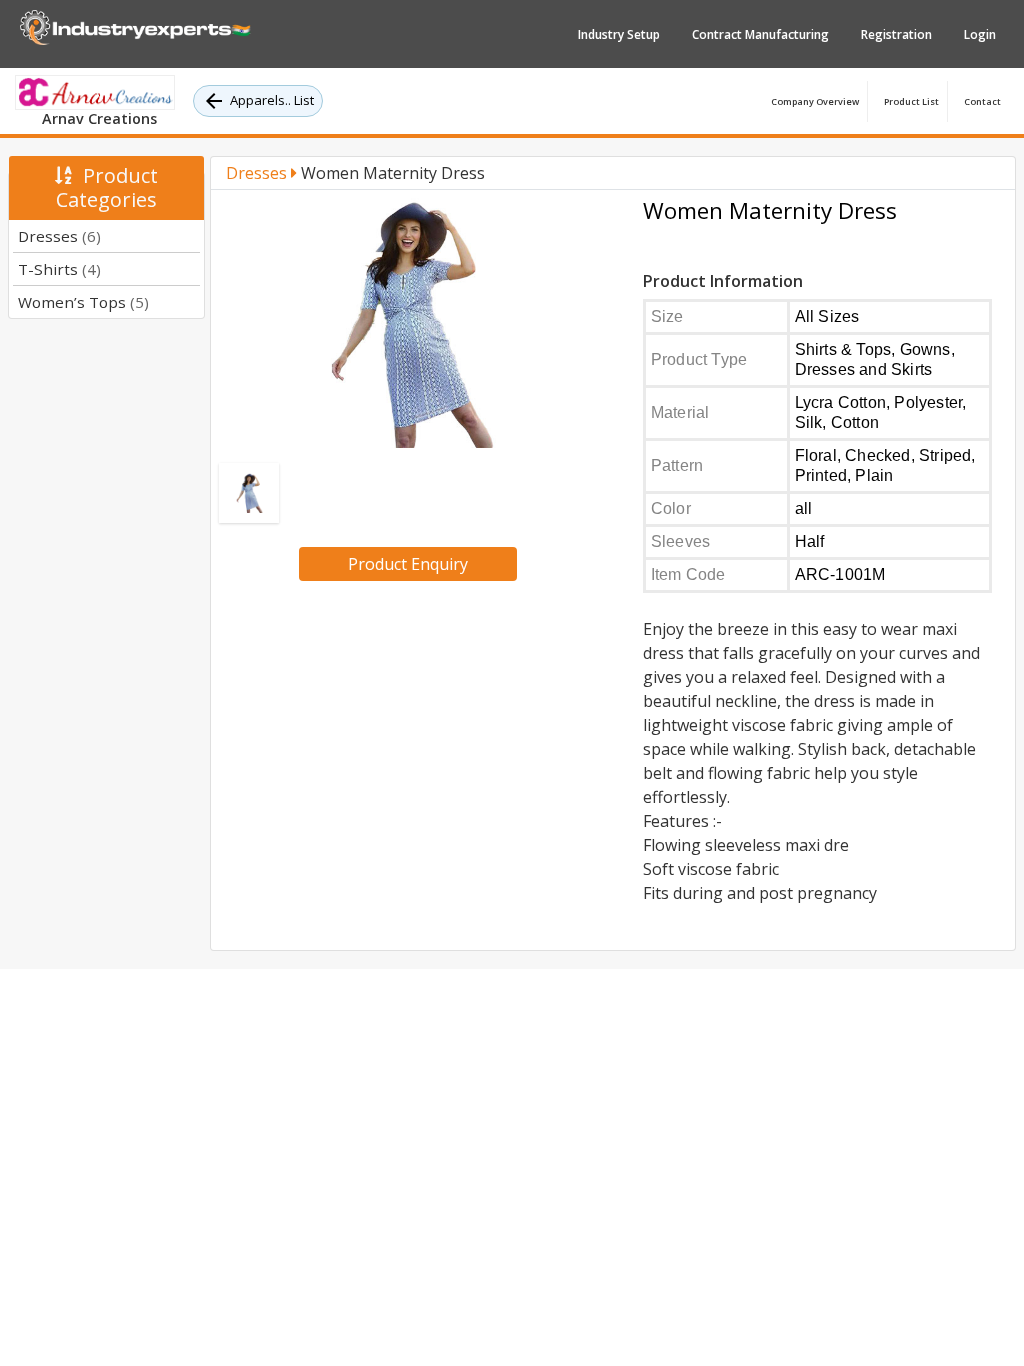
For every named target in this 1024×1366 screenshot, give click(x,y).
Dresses (59, 236)
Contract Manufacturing (760, 34)
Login (980, 34)
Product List (911, 101)
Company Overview (815, 101)
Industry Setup (619, 34)
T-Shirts (59, 269)
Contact (982, 101)
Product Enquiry (408, 564)
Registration (896, 34)
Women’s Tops (83, 302)
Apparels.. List (272, 100)
